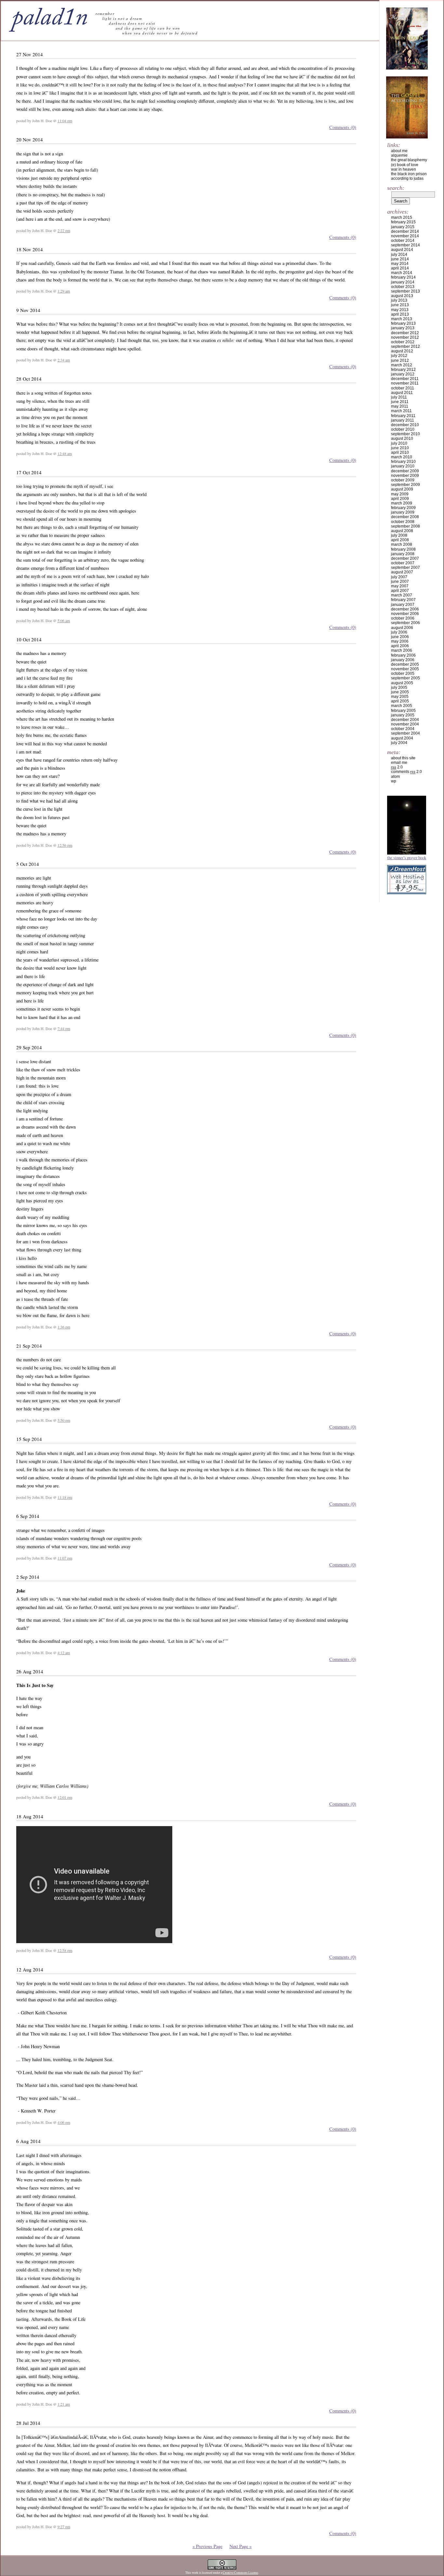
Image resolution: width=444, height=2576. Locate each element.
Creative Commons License (240, 2573)
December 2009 (405, 471)
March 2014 (402, 273)
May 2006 (400, 641)
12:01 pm (65, 1797)
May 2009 (400, 494)
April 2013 (400, 314)
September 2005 (405, 678)
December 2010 (405, 425)
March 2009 (402, 503)
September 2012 (405, 347)
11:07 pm (65, 1558)
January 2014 (403, 282)
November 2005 (405, 669)
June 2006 (400, 637)
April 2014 (400, 268)
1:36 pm (64, 1327)
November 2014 (405, 236)
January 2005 (403, 715)
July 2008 (399, 535)
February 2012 (403, 370)
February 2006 (403, 655)
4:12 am (64, 1653)
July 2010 (399, 443)
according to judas (407, 178)
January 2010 (403, 466)
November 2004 (405, 724)
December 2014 (405, 231)
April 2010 (400, 452)
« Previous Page (207, 2546)
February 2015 (403, 222)
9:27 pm (64, 2527)
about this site (403, 758)
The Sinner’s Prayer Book (407, 857)
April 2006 (400, 646)
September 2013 (405, 291)
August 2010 (402, 438)
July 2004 (399, 743)
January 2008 (403, 554)
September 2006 (405, 623)
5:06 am (64, 621)
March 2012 (402, 365)
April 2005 (400, 701)
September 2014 (405, 245)
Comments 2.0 (406, 772)
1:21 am (64, 2404)
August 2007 (402, 572)
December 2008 (405, 517)
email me (399, 763)
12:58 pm (65, 1950)
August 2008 (402, 531)
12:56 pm (65, 845)
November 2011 (405, 383)
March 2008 (402, 544)
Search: (396, 188)
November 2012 (405, 337)
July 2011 (399, 397)
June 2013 (400, 305)
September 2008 (405, 526)
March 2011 (401, 411)
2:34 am (64, 360)
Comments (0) (343, 127)
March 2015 (402, 217)
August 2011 (402, 393)
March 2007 (402, 595)
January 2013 (403, 328)
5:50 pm (64, 1420)
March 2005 (402, 706)
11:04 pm (65, 121)
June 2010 (400, 448)
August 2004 (402, 738)
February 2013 (403, 323)
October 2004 (403, 729)
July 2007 (399, 577)
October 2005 (403, 673)
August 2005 (402, 683)
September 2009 (405, 485)
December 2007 (405, 558)
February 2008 (403, 549)
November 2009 (405, 476)
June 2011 (400, 402)
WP (394, 781)
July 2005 (399, 687)
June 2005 (400, 692)
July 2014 (399, 255)
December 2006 (405, 609)
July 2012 (399, 356)
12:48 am (65, 453)
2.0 (397, 767)
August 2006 (402, 628)
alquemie (399, 155)
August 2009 (402, 489)
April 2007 (400, 591)
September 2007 (405, 568)
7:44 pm (64, 1028)
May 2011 (400, 406)
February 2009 (403, 508)
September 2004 (405, 733)
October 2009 (403, 480)
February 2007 (403, 600)
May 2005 (400, 697)
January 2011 (403, 420)
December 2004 (405, 720)
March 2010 (402, 457)
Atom (395, 777)
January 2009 (403, 512)
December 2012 (405, 333)
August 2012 (402, 351)
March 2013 (402, 319)
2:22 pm (64, 230)
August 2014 (402, 250)
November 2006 (405, 614)
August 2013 (402, 296)
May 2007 (400, 586)
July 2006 (399, 632)
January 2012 (403, 374)
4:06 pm (64, 2122)
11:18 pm (65, 1497)
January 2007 (403, 605)
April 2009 (400, 499)
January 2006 (403, 660)
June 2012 (400, 360)
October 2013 (403, 287)
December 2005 (405, 664)
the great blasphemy (409, 160)
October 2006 (403, 618)
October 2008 (403, 522)
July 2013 (399, 300)
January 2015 (403, 227)
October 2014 (403, 241)
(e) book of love (405, 165)
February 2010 (403, 462)
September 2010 (405, 434)
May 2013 (400, 310)
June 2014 (400, 259)
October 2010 (403, 429)
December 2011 (405, 379)
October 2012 (403, 342)
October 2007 (403, 563)
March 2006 (402, 650)
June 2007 (400, 582)
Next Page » (241, 2546)
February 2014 (403, 277)
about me (399, 151)
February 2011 (403, 416)
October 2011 (403, 388)
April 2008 (400, 540)
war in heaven (404, 169)
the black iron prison (409, 174)
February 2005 (403, 711)
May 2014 (400, 264)
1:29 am (64, 291)
